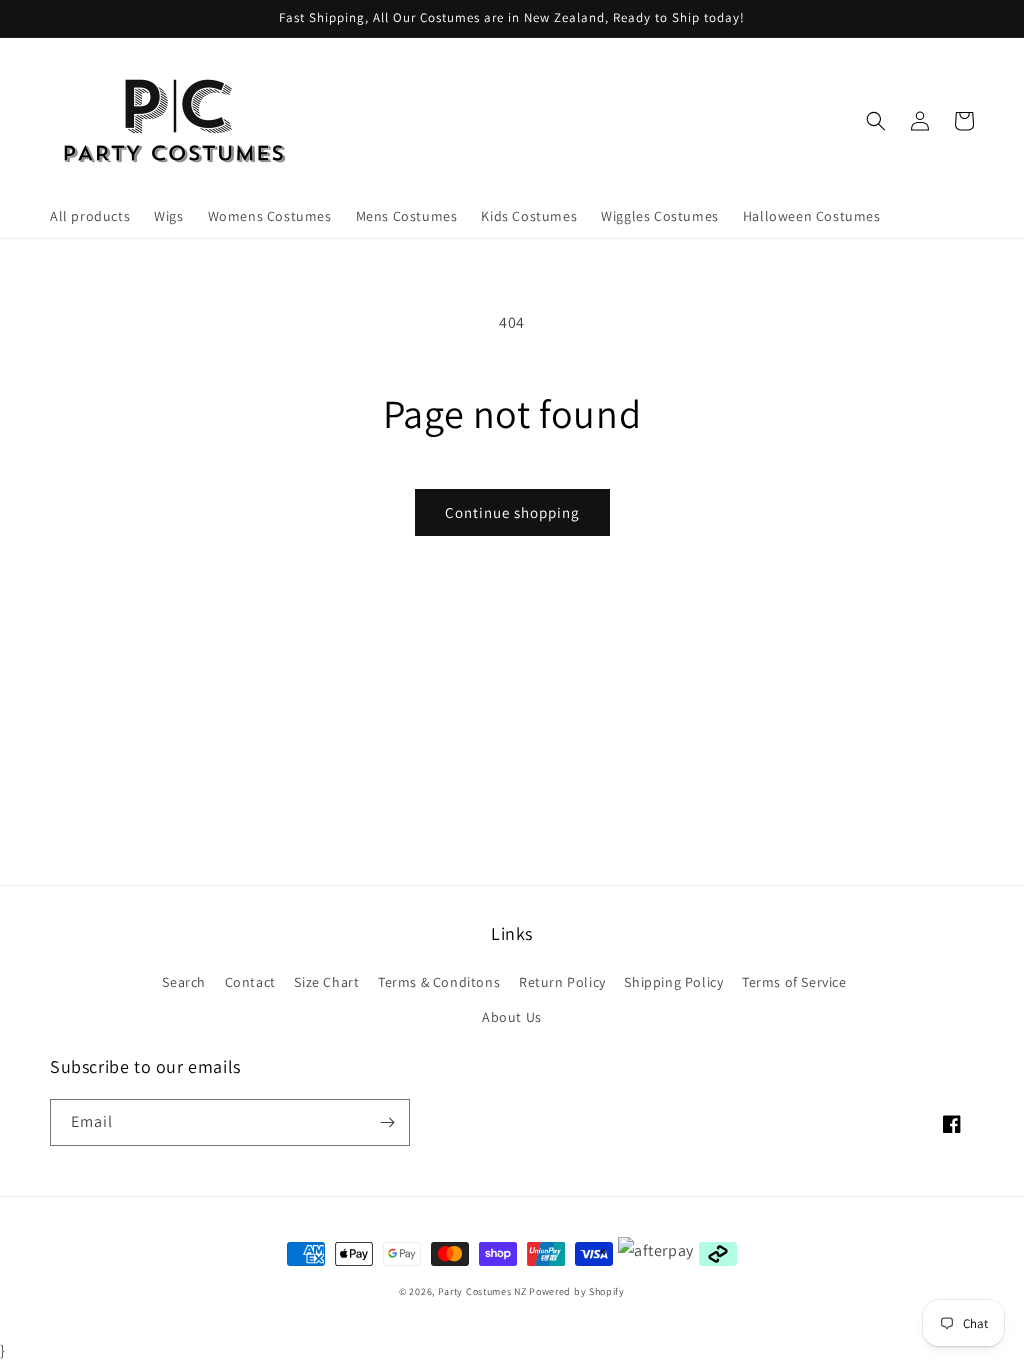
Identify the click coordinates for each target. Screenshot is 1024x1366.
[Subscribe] (387, 1122)
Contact (250, 982)
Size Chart (326, 982)
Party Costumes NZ (482, 1291)
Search (184, 982)
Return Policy (562, 982)
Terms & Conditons (439, 982)
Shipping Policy (673, 982)
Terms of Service (794, 982)
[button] (876, 121)
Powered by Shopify (577, 1291)
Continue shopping (512, 512)
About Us (512, 1017)
